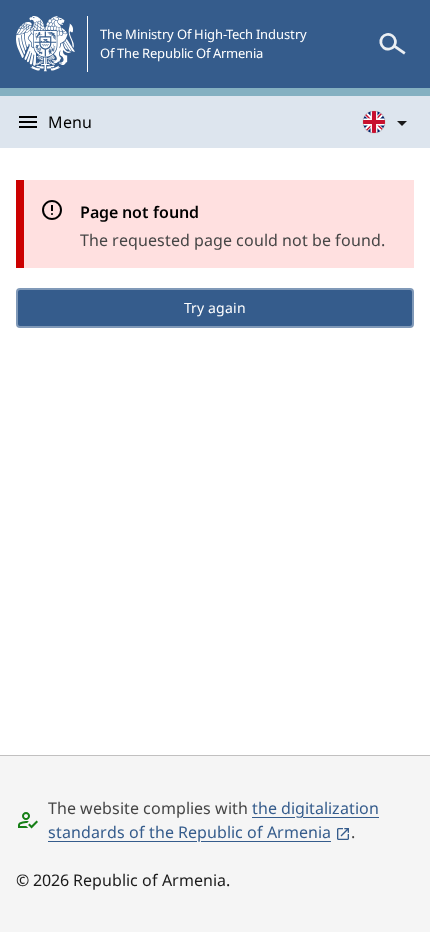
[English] (386, 122)
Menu (70, 122)
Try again (215, 307)
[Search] (392, 44)
